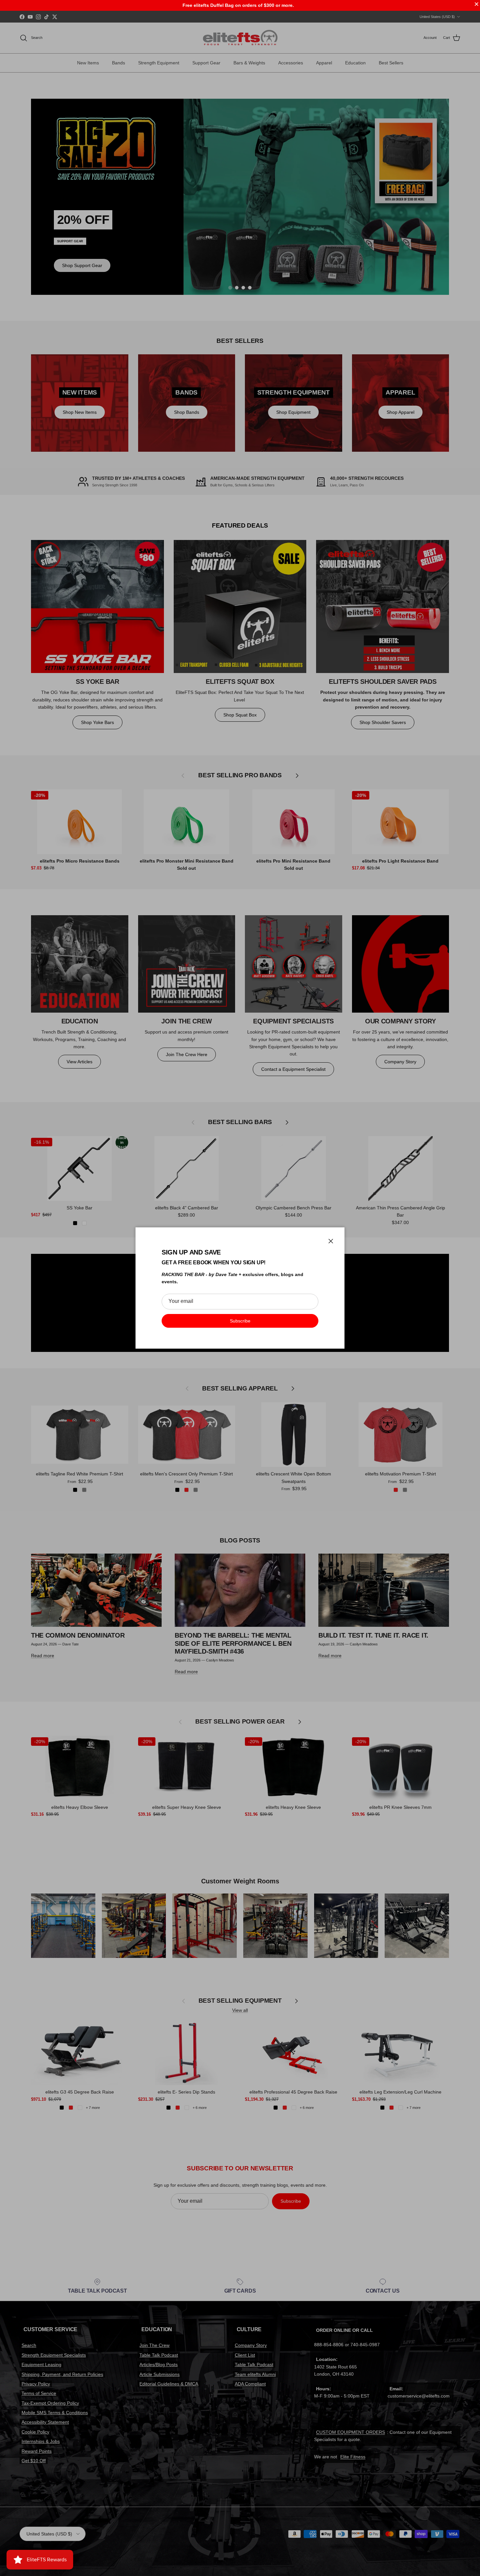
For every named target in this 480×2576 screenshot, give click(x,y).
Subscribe (240, 1321)
